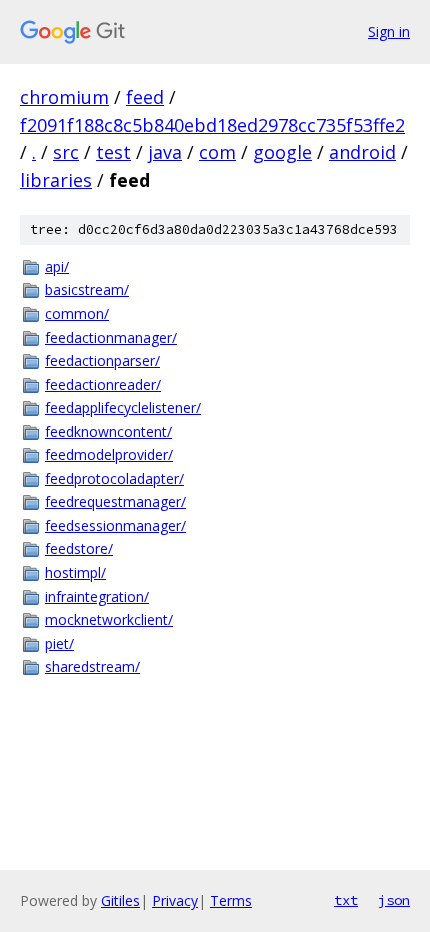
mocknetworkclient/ (109, 619)
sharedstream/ (92, 666)
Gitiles (120, 900)
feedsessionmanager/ (115, 525)
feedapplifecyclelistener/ (123, 407)
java (165, 152)
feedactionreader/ (103, 384)
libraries (56, 180)
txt (346, 900)
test (113, 152)
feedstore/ (79, 548)
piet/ (59, 643)
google (282, 152)
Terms (231, 900)
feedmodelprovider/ (109, 454)
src (66, 152)
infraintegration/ (97, 596)
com (217, 152)
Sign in (389, 31)
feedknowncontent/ (108, 431)
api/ (57, 266)
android (362, 152)
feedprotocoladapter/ (114, 478)
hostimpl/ (75, 572)
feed (145, 97)
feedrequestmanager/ (115, 501)
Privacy (175, 900)
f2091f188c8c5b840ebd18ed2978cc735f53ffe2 (212, 125)
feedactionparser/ (102, 360)
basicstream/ (87, 289)
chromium (64, 97)
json (394, 900)
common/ (77, 313)
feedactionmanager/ (111, 337)
